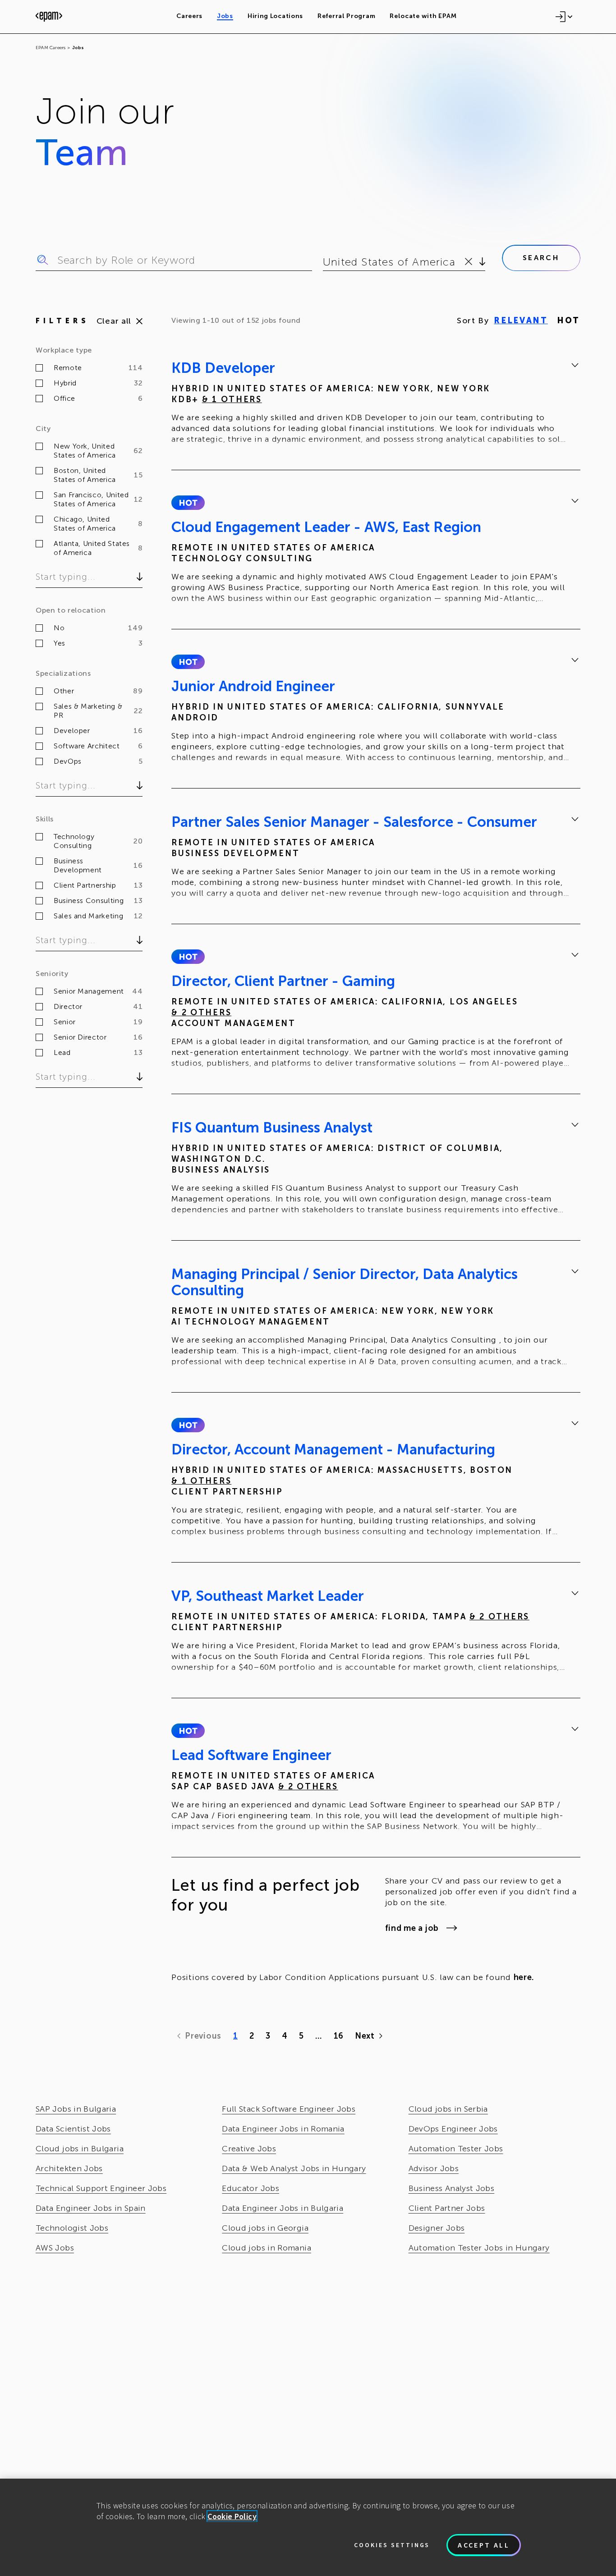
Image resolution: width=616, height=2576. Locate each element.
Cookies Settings (392, 2545)
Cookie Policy (232, 2516)
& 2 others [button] (201, 1013)
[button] (188, 503)
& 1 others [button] (232, 399)
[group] (376, 405)
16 (338, 2036)
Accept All (484, 2545)
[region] (308, 2527)
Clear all (114, 321)
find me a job (412, 1928)
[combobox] (324, 262)
